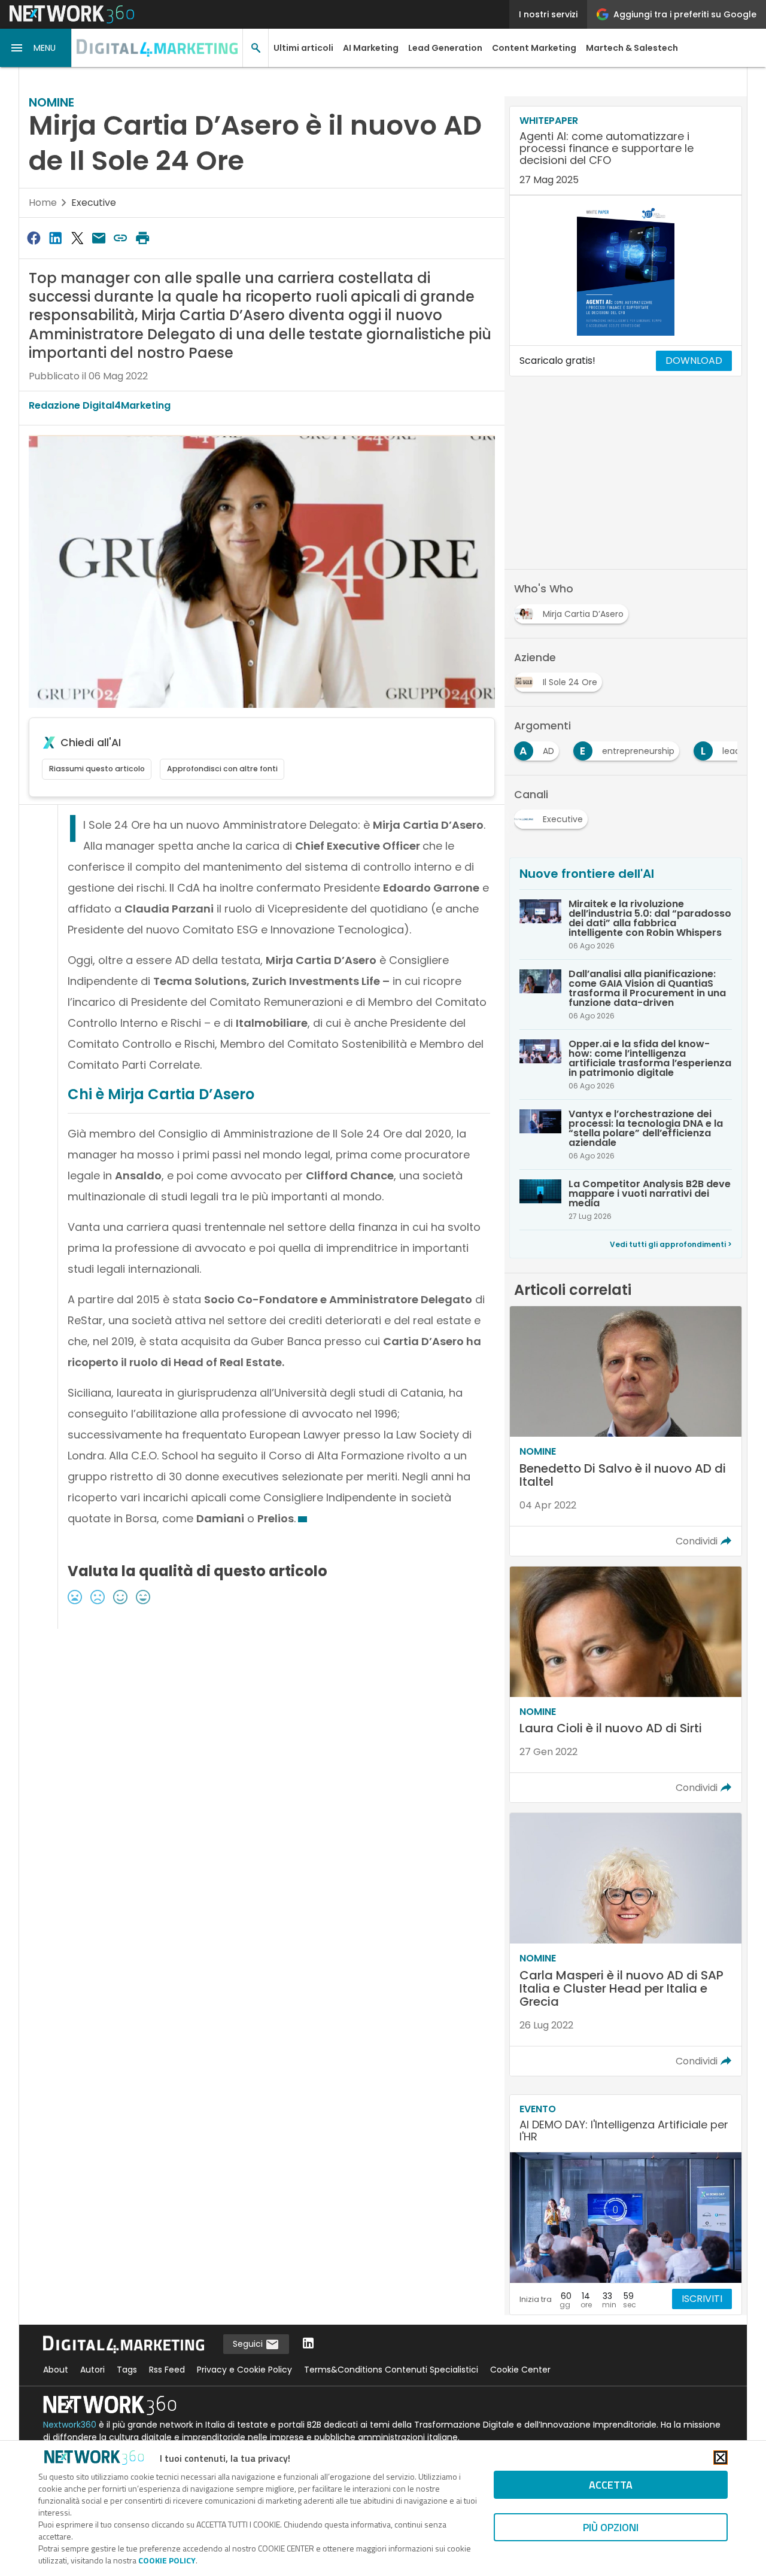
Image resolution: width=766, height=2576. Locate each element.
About (56, 2370)
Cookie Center (520, 2370)
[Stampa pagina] (142, 238)
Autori (92, 2370)
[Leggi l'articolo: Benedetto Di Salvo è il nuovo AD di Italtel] (626, 1431)
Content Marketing (534, 48)
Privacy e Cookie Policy (244, 2370)
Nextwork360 (70, 2425)
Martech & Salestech (632, 48)
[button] (36, 48)
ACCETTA (611, 2485)
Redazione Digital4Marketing (100, 405)
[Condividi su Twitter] (77, 238)
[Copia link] (121, 238)
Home (43, 203)
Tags (127, 2370)
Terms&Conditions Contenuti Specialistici (391, 2370)
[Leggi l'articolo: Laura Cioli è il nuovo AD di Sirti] (626, 1685)
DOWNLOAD (694, 361)
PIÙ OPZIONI (611, 2527)
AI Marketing (371, 48)
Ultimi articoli (303, 48)
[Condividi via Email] (99, 238)
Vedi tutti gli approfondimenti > (671, 1244)
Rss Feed (167, 2370)
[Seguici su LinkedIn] (308, 2344)
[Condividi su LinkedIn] (55, 238)
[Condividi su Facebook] (34, 238)
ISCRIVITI (702, 2299)
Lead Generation (445, 48)
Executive (94, 203)
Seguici (249, 2344)
